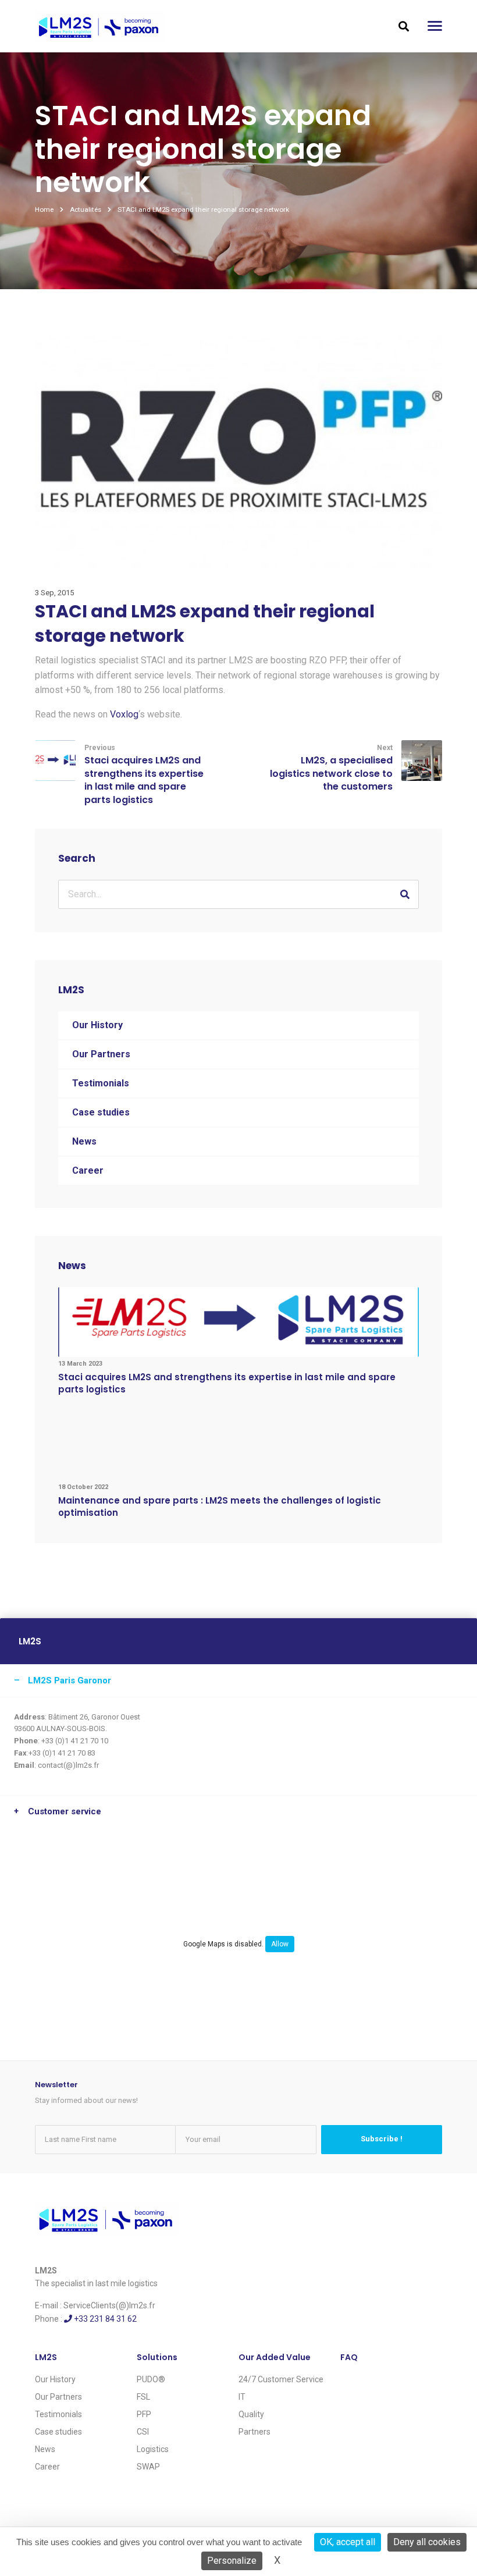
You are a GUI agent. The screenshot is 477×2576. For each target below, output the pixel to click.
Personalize (232, 2561)
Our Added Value (275, 2357)
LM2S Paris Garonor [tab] (70, 1680)
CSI (143, 2432)
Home (44, 209)
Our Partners (101, 1054)
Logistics (153, 2449)
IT (242, 2397)
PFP (144, 2414)
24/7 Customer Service (281, 2379)
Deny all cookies (427, 2542)
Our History (97, 1025)
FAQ (349, 2357)
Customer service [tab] (65, 1811)
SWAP (148, 2467)
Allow (280, 1944)
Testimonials (101, 1083)
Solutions (157, 2357)
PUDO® (151, 2379)
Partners (254, 2432)
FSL (143, 2397)
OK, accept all (348, 2542)
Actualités (86, 209)
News (84, 1141)
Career (88, 1170)
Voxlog (124, 714)
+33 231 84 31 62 (104, 2319)
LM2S (46, 2357)
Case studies (101, 1112)
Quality (251, 2414)
